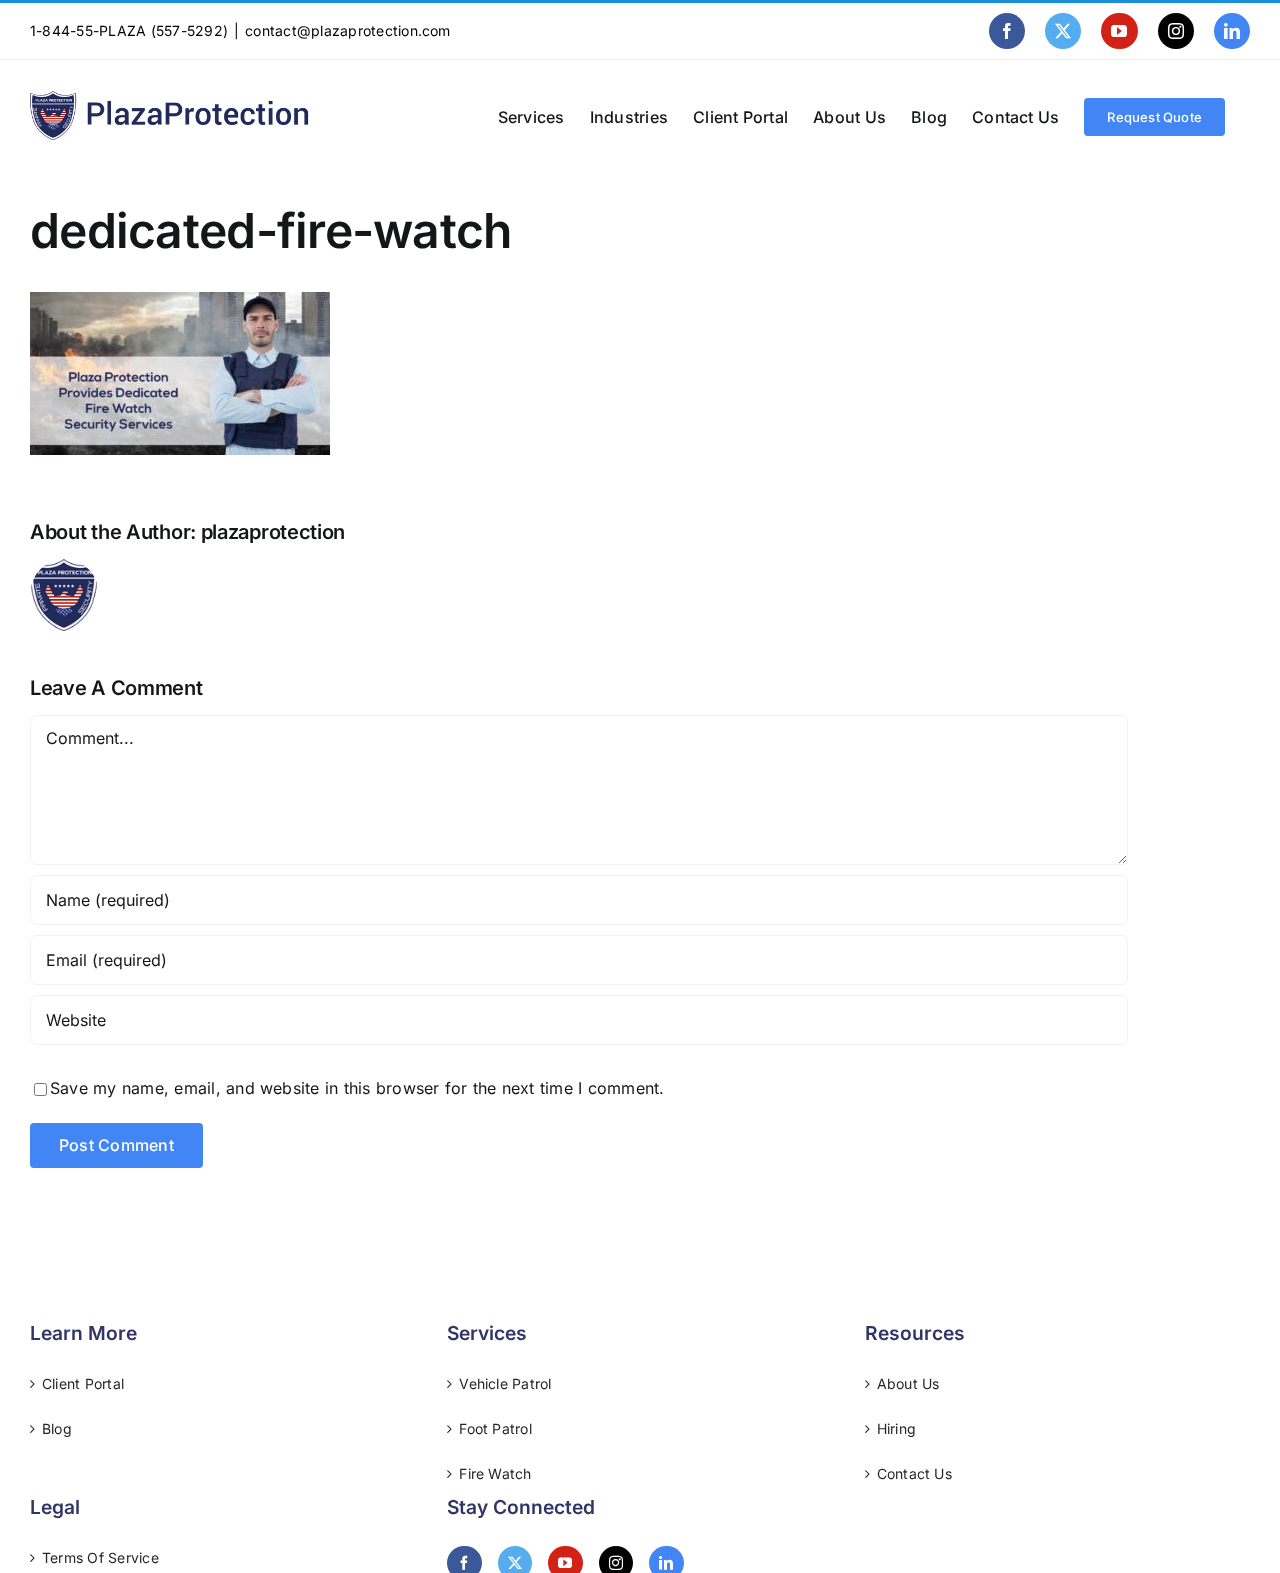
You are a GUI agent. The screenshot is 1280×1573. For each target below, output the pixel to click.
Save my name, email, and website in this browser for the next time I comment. (357, 1088)
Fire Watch (495, 1473)
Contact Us (914, 1473)
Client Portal (83, 1383)
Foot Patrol (495, 1428)
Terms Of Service (100, 1557)
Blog (57, 1428)
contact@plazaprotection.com (347, 30)
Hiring (896, 1428)
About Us (908, 1383)
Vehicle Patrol (505, 1383)
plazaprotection (273, 532)
